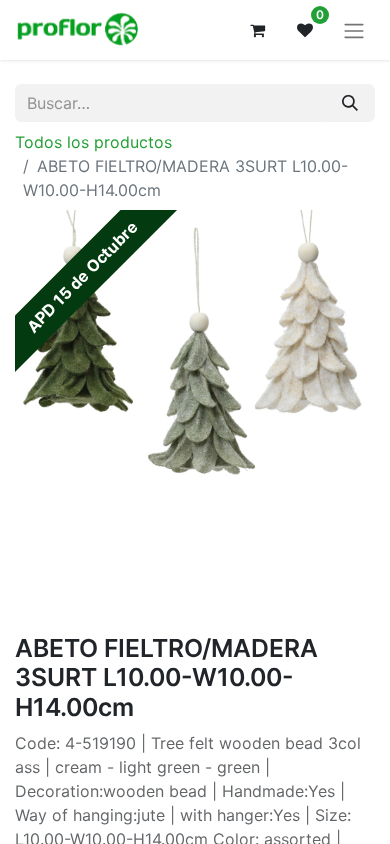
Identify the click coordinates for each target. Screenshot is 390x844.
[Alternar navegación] (354, 30)
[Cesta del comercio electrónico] (257, 30)
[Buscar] (350, 103)
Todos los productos (93, 142)
